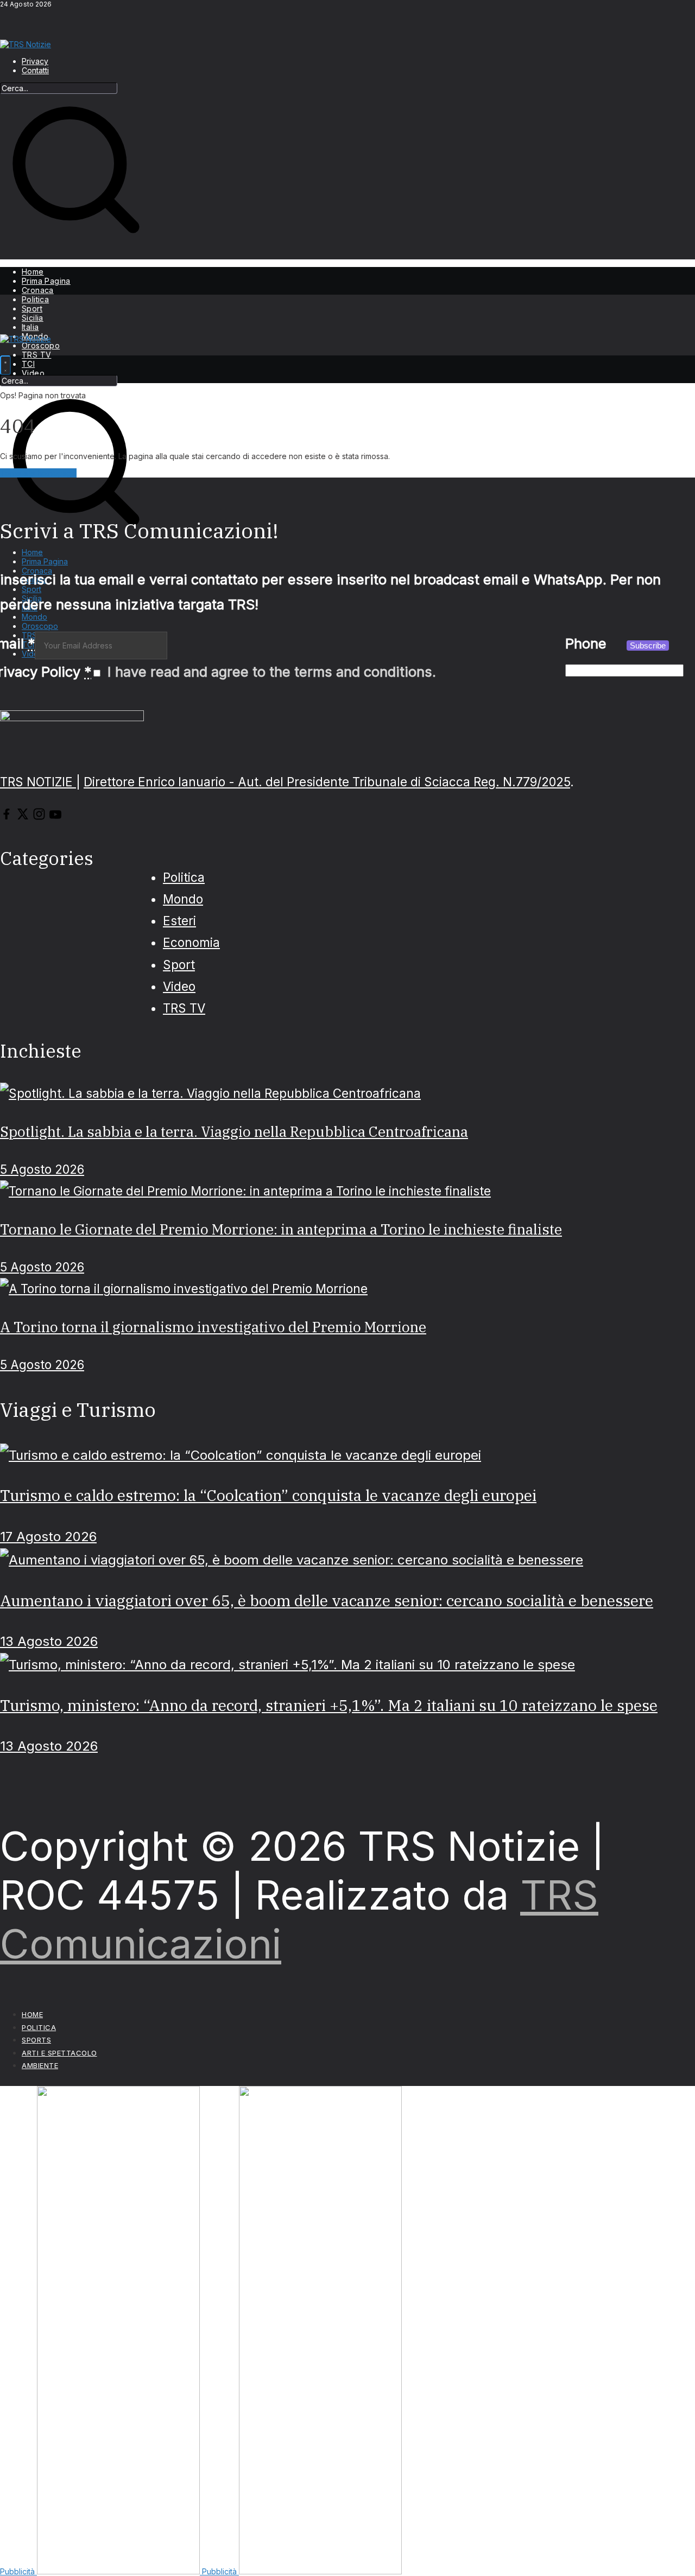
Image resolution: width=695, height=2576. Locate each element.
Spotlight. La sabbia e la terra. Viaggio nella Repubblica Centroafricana (234, 1131)
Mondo (183, 899)
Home (33, 272)
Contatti (35, 70)
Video (33, 373)
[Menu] (5, 365)
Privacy (35, 61)
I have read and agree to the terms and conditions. (272, 672)
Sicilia (33, 318)
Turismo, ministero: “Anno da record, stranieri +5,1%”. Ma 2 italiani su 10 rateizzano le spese (329, 1705)
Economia (191, 942)
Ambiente (40, 2065)
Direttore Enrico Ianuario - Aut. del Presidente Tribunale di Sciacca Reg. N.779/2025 (327, 782)
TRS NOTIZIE (38, 782)
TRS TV (36, 355)
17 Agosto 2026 (48, 1537)
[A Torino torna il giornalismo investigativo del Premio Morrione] (184, 1289)
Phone (586, 643)
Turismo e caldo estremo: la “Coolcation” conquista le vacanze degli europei (268, 1495)
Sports (36, 2040)
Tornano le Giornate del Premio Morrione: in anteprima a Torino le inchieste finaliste (281, 1229)
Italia (30, 327)
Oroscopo (41, 345)
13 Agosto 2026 (49, 1641)
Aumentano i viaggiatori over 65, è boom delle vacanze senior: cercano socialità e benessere (327, 1601)
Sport (32, 309)
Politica (35, 299)
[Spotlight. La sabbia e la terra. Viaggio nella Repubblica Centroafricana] (210, 1093)
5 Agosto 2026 (42, 1169)
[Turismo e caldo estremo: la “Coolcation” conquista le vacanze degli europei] (241, 1455)
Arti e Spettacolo (59, 2053)
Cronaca (38, 290)
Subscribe (648, 645)
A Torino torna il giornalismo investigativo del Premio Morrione (213, 1327)
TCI (28, 364)
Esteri (179, 921)
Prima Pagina (46, 281)
